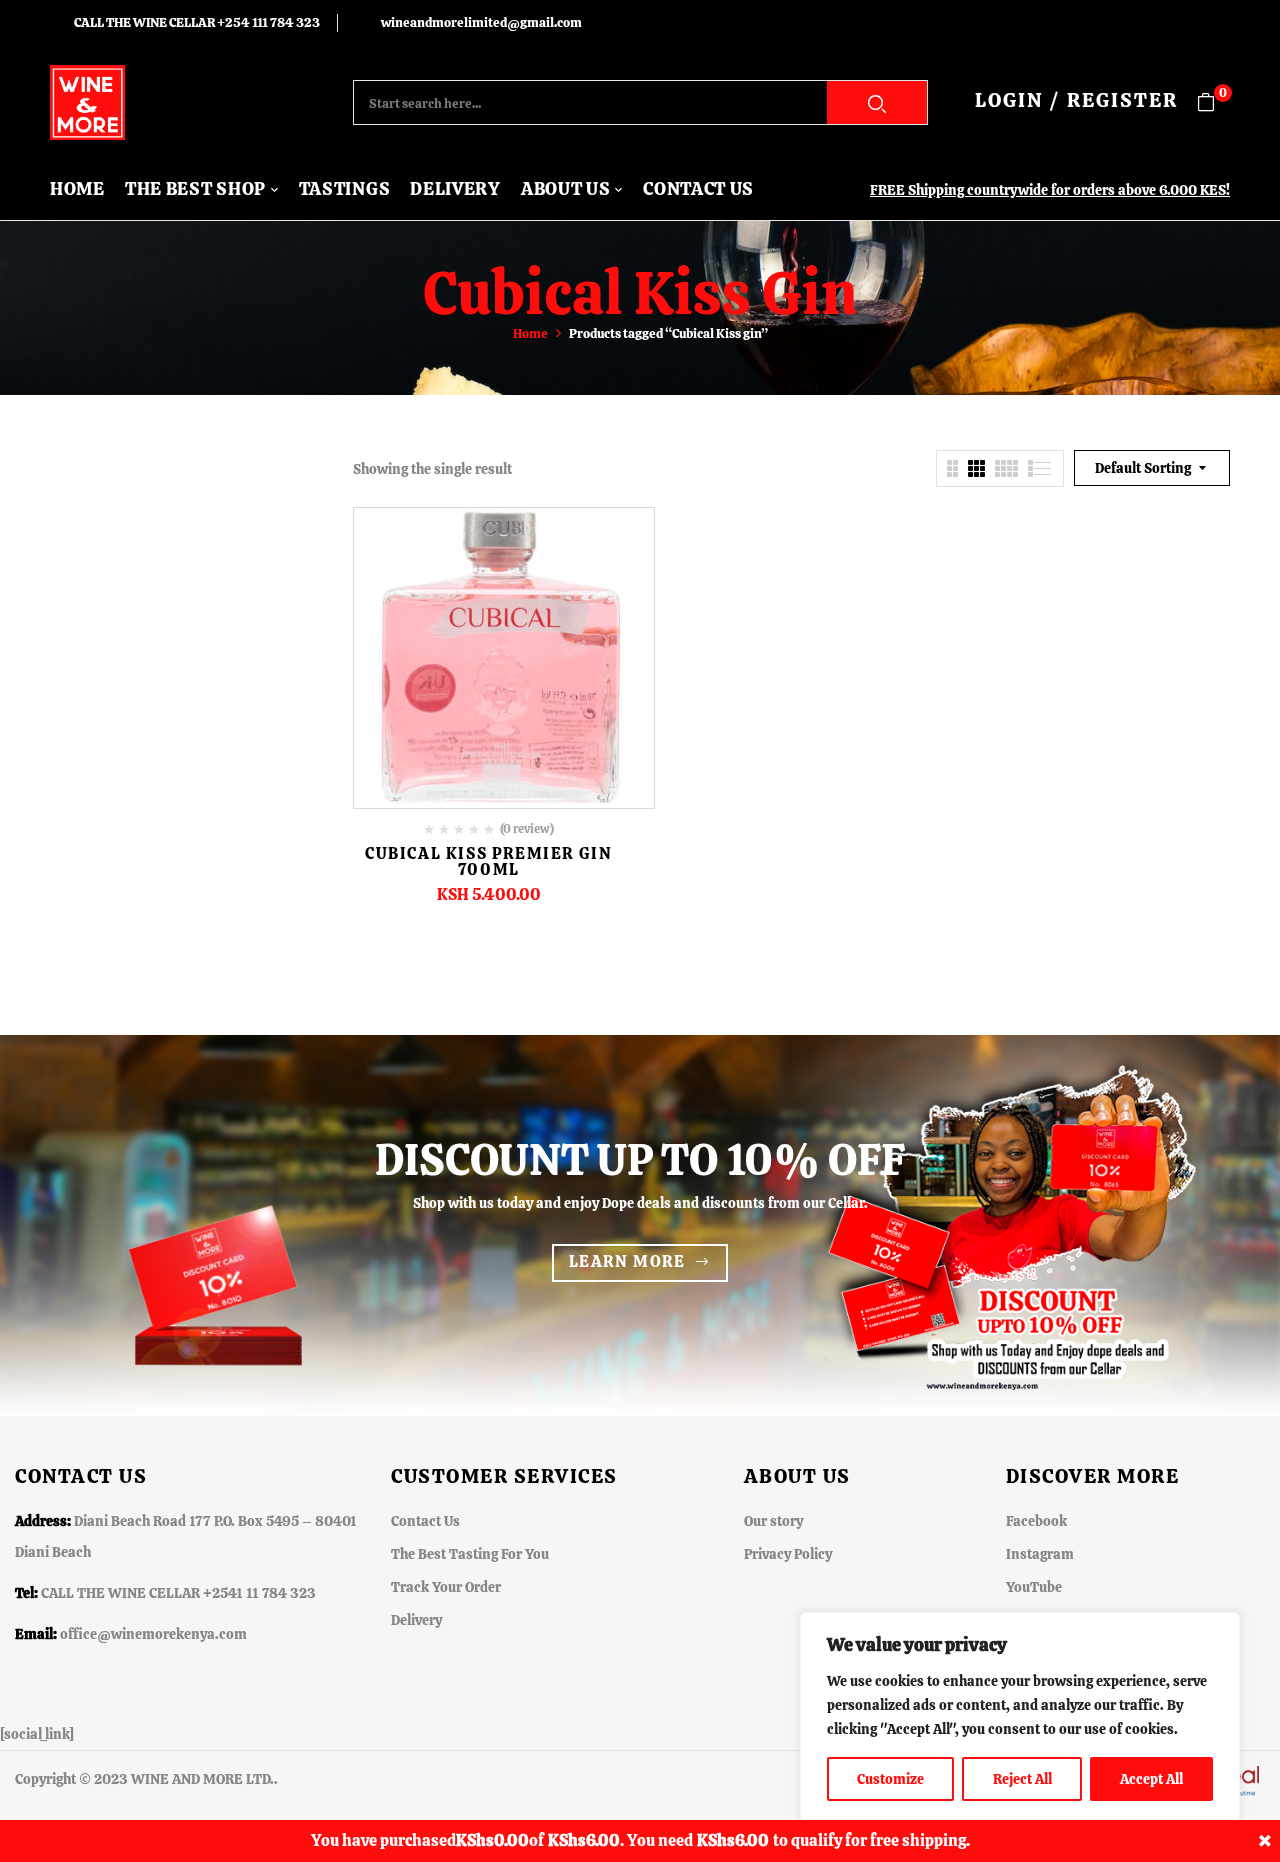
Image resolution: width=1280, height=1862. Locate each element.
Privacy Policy (788, 1554)
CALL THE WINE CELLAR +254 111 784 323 (197, 22)
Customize (890, 1779)
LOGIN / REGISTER (1076, 100)
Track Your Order (446, 1587)
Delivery (416, 1620)
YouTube (1034, 1587)
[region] (1020, 1717)
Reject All (1022, 1779)
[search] (877, 102)
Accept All (1151, 1779)
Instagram (1040, 1554)
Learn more (627, 1261)
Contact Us (425, 1521)
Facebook (1036, 1521)
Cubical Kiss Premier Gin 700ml (488, 861)
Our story (773, 1521)
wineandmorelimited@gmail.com (481, 22)
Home (530, 333)
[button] (1213, 102)
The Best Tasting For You (470, 1554)
